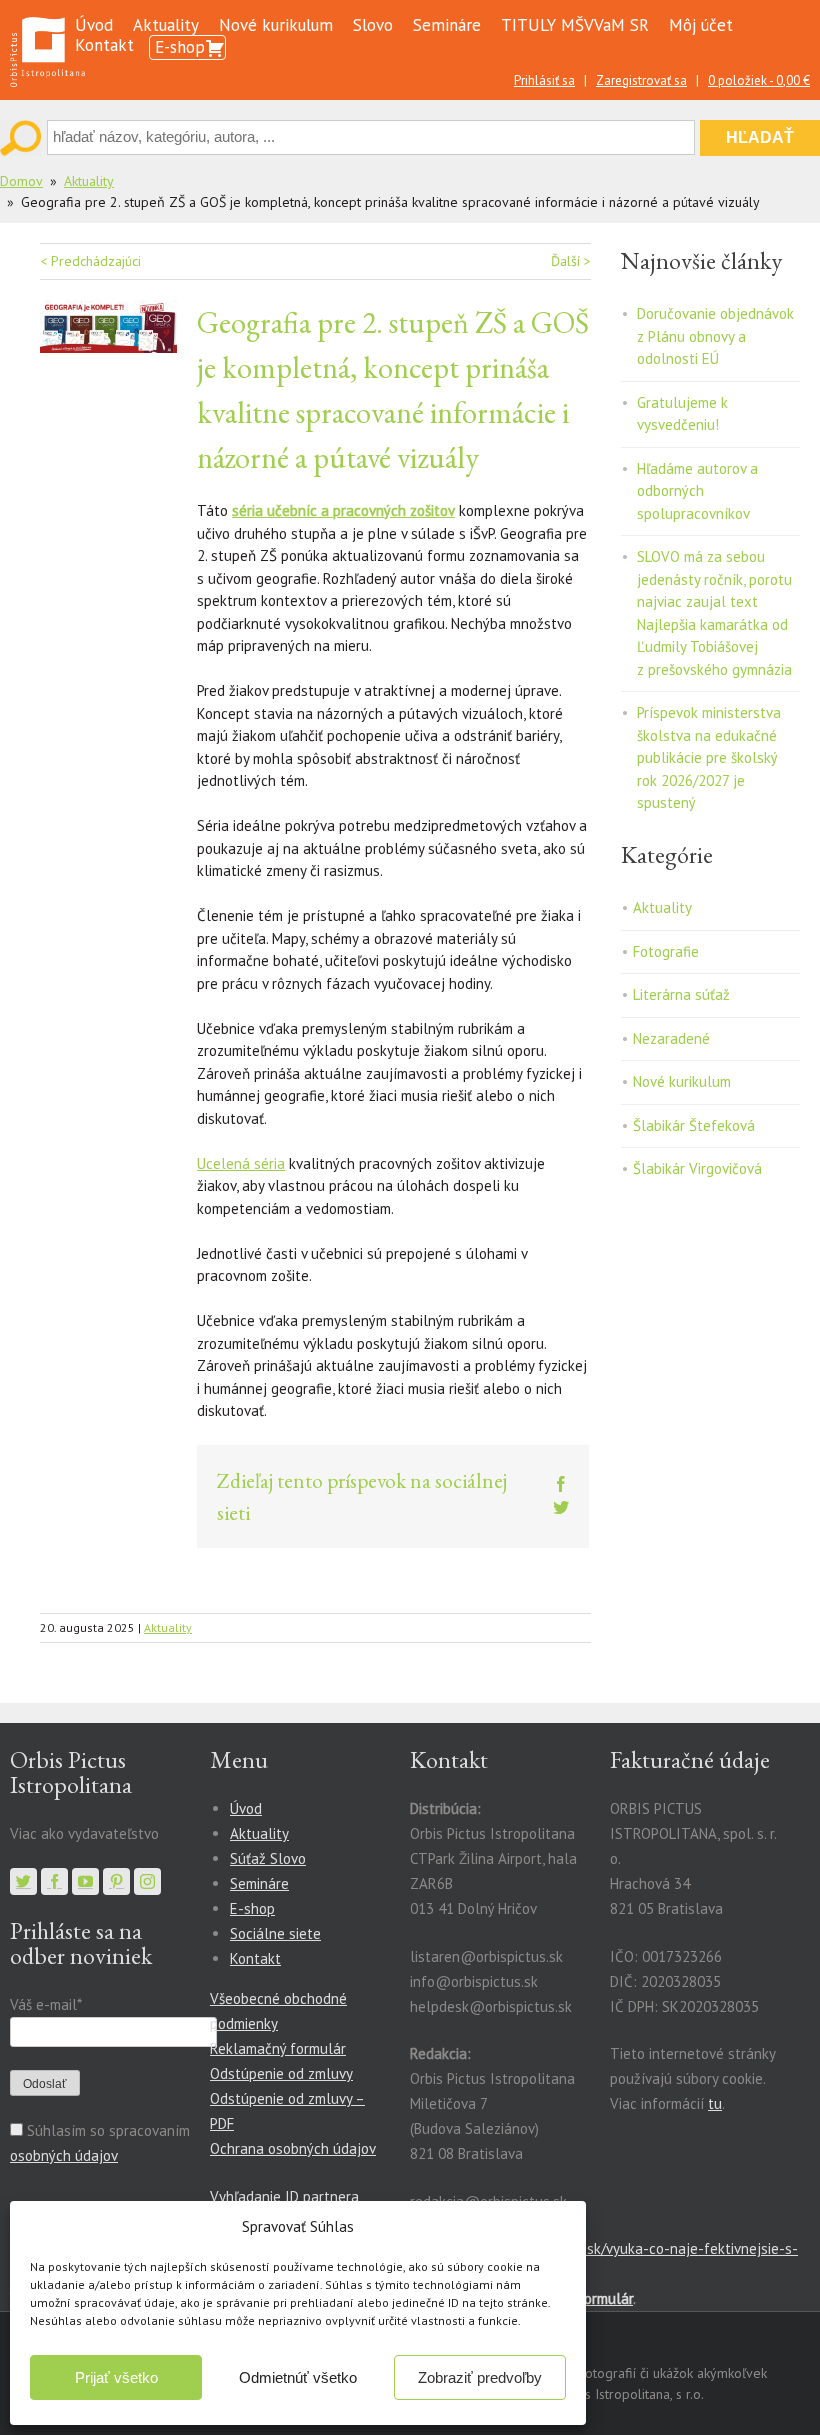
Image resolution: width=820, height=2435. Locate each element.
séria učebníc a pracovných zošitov (343, 510)
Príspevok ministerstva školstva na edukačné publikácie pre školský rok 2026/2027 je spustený (709, 757)
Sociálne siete (275, 1933)
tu (715, 2103)
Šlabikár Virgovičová (697, 1168)
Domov (21, 181)
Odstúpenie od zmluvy (281, 2073)
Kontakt (104, 45)
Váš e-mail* (45, 2004)
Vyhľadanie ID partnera (284, 2196)
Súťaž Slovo (268, 1858)
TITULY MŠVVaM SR (575, 25)
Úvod (94, 25)
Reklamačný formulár (278, 2048)
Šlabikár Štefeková (694, 1125)
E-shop (180, 47)
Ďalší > (571, 261)
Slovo (373, 25)
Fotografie (666, 951)
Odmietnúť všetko (298, 2377)
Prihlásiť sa (544, 80)
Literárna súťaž (681, 994)
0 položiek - (759, 80)
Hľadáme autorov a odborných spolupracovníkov (697, 491)
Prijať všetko (116, 2377)
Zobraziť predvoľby (480, 2377)
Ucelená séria (241, 1163)
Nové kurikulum (276, 25)
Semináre (447, 25)
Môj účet (701, 25)
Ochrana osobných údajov (293, 2148)
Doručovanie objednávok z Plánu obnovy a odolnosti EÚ (715, 336)
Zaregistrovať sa (641, 80)
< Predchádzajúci (90, 261)
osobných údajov (64, 2155)
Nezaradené (671, 1038)
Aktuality (166, 25)
